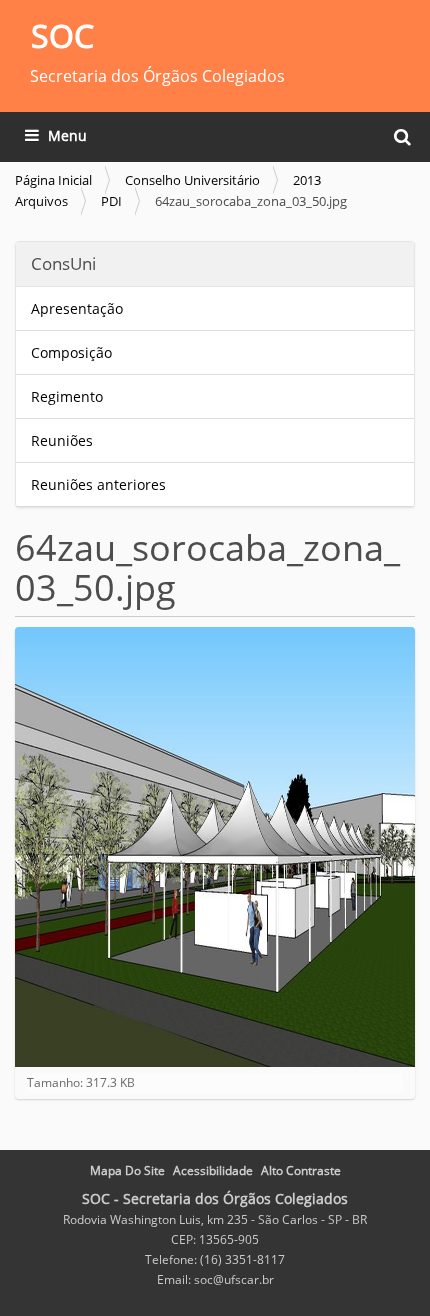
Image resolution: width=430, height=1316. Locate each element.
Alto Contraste (301, 1170)
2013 (307, 180)
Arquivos (41, 201)
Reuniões (62, 440)
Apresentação (77, 308)
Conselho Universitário (192, 180)
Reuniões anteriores (98, 484)
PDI (111, 201)
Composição (71, 352)
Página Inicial (53, 180)
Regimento (67, 396)
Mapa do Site (127, 1170)
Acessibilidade (213, 1170)
